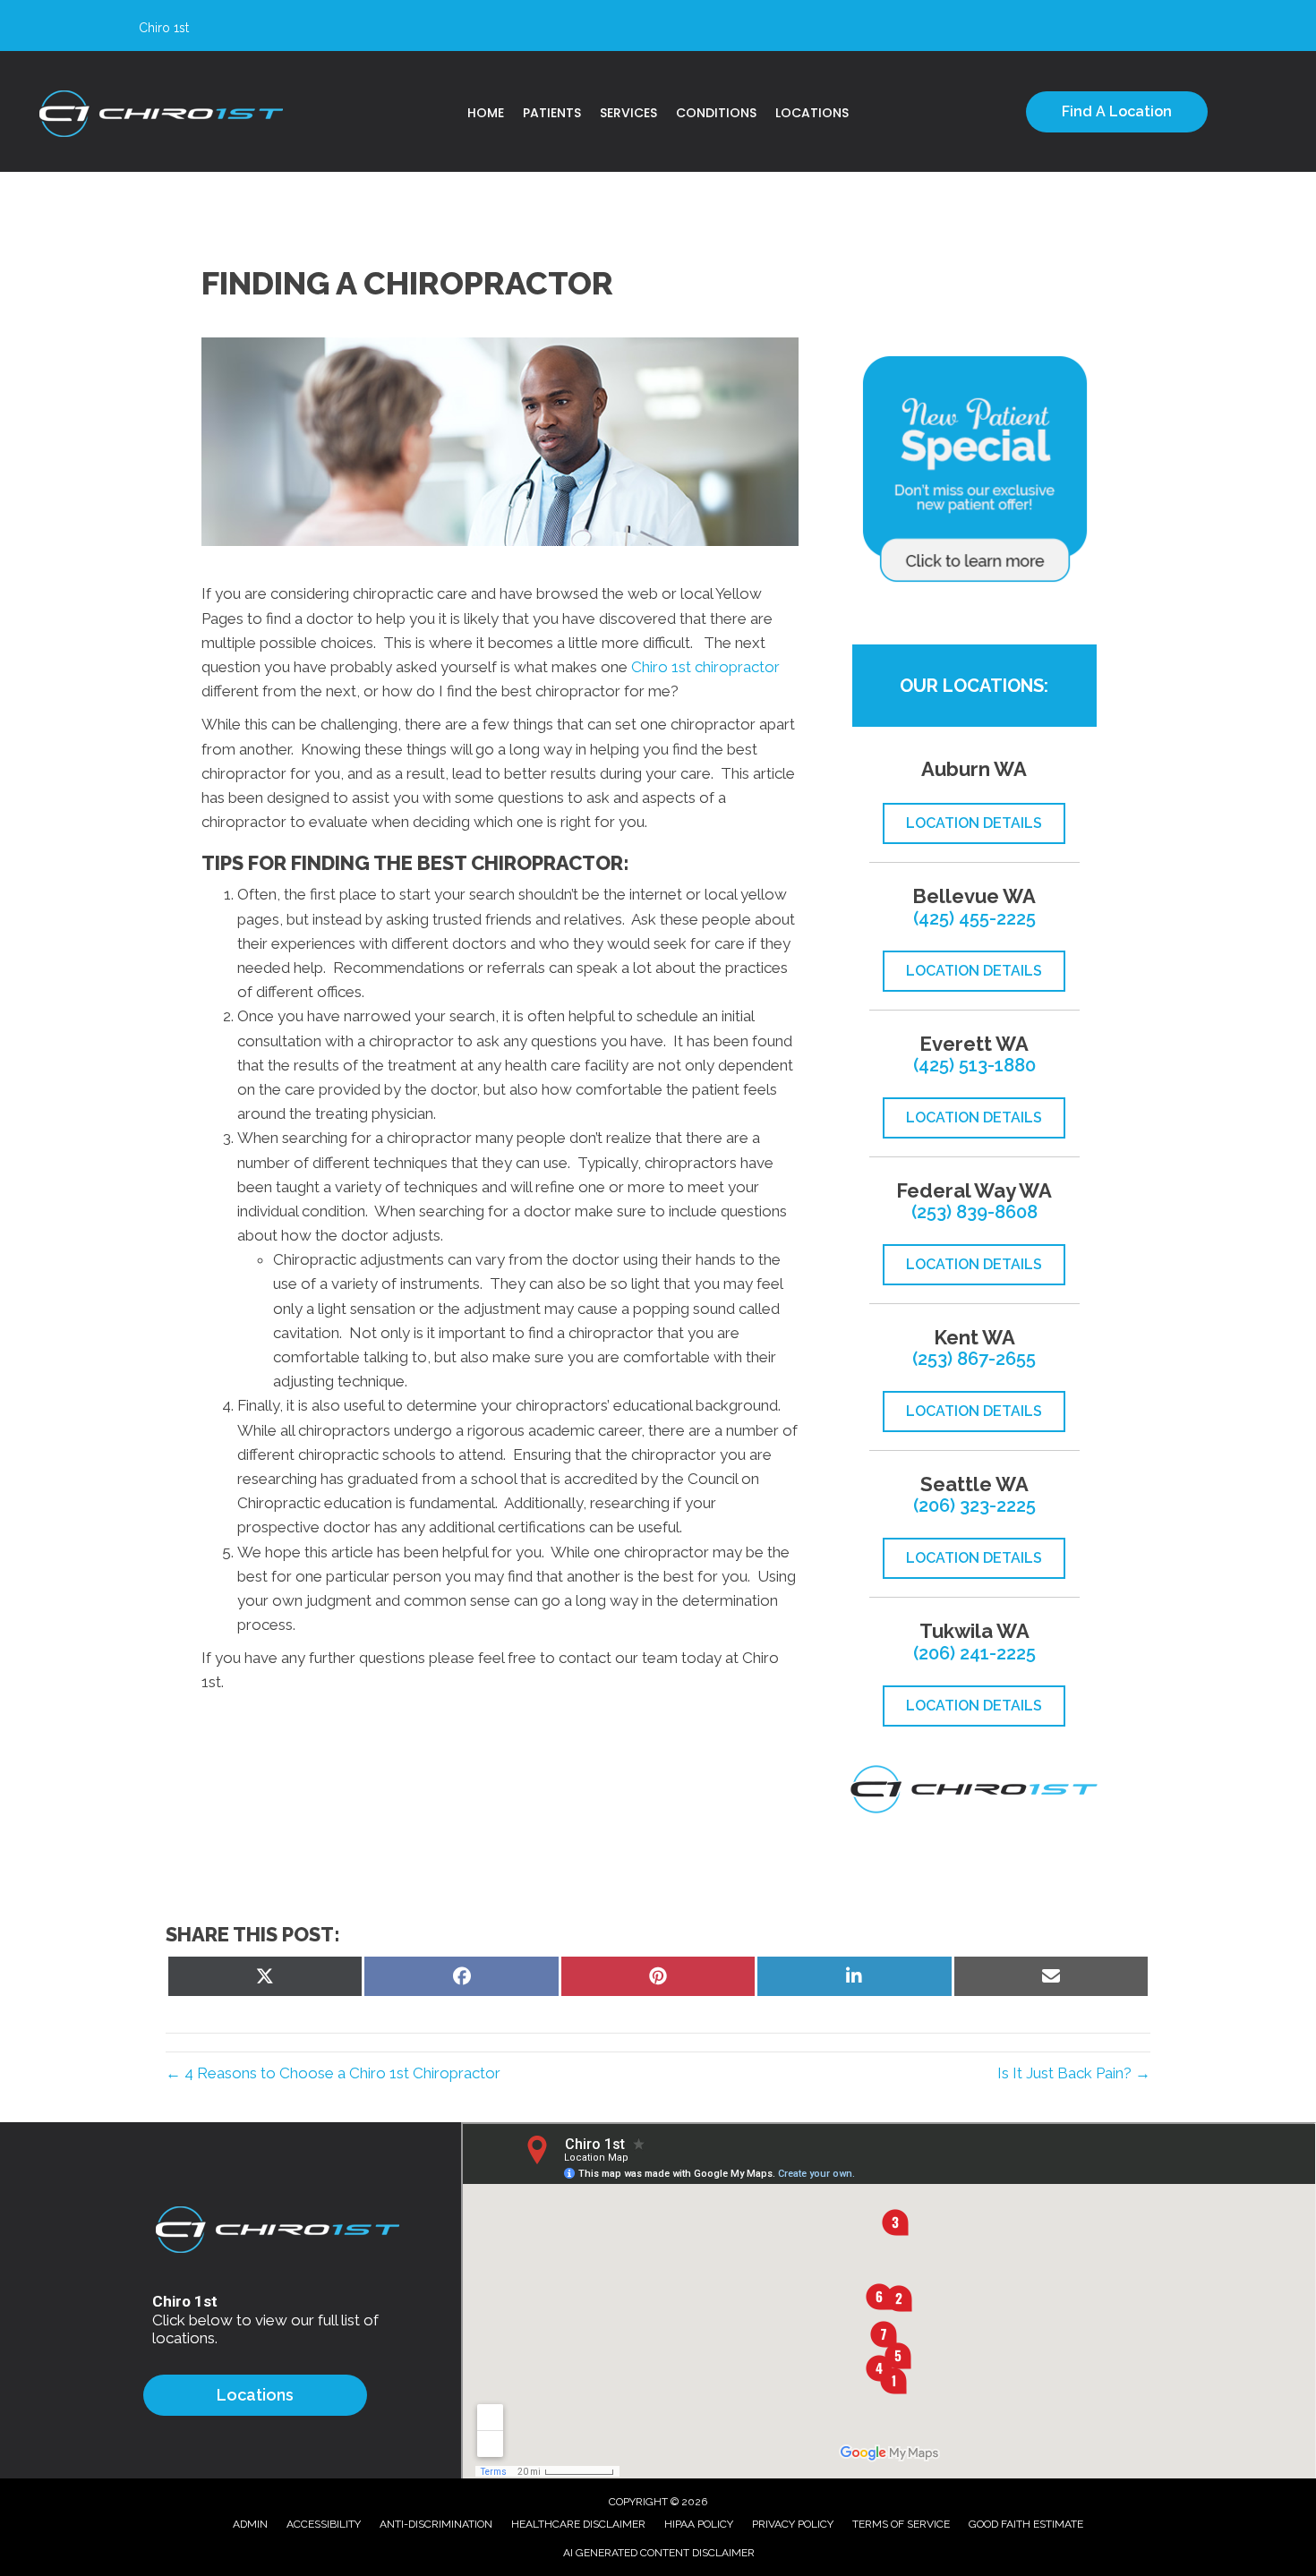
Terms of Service (901, 2524)
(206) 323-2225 (974, 1506)
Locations (812, 113)
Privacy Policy (793, 2524)
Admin (250, 2524)
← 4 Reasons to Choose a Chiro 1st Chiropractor (333, 2073)
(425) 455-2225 (974, 918)
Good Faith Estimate (1026, 2524)
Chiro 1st (661, 667)
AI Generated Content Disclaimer (659, 2553)
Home (486, 113)
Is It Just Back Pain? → (1074, 2073)
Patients (552, 113)
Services (628, 113)
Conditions (716, 113)
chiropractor (735, 667)
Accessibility (324, 2524)
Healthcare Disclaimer (578, 2524)
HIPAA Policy (699, 2524)
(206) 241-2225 (974, 1653)
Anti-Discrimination (436, 2524)
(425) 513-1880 (974, 1065)
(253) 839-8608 (974, 1212)
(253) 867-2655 (974, 1359)
